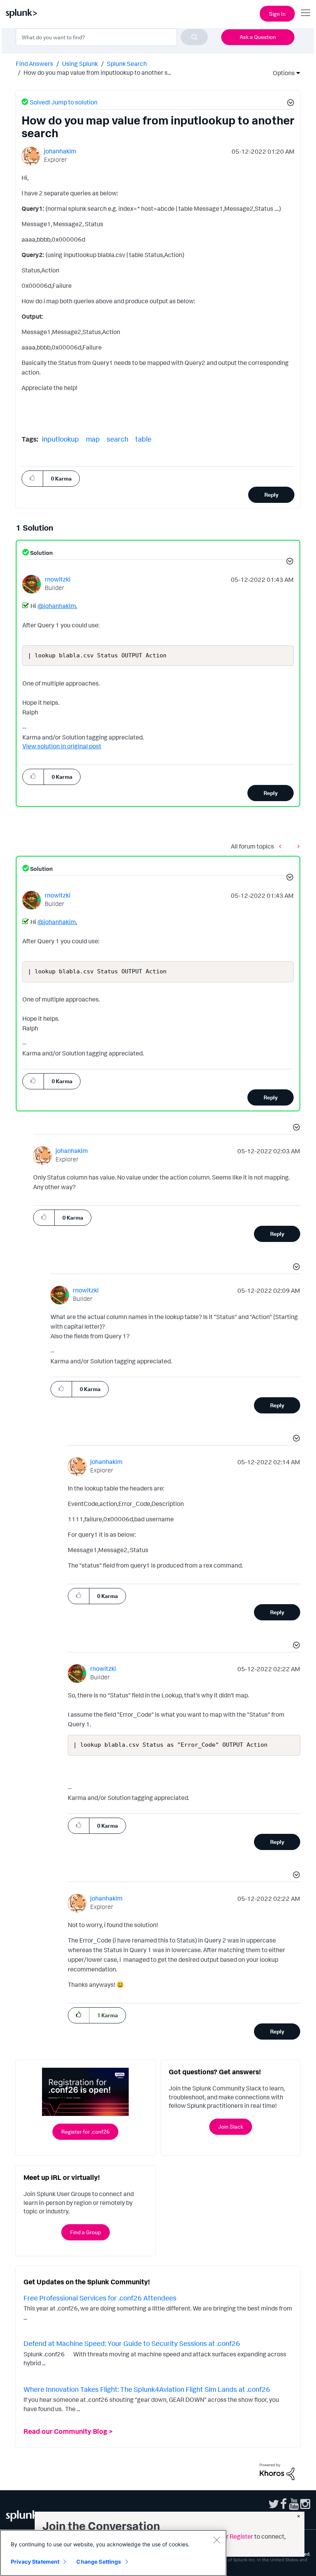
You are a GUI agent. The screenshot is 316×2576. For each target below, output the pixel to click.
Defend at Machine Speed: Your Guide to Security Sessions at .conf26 (132, 2343)
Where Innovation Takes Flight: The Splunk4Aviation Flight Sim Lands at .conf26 (147, 2389)
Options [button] (281, 73)
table (143, 439)
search (118, 439)
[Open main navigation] (306, 13)
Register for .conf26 (85, 2132)
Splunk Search (127, 64)
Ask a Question (258, 37)
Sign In (277, 14)
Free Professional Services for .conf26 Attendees (100, 2298)
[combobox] (112, 37)
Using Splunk (80, 64)
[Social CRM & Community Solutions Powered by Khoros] (277, 2471)
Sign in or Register (228, 2536)
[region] (113, 2553)
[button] (289, 104)
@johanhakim (57, 606)
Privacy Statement (35, 2562)
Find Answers (34, 64)
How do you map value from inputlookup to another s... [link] (97, 72)
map (93, 439)
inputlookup (61, 439)
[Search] (194, 37)
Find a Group (86, 2232)
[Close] (217, 2540)
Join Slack (231, 2127)
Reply (271, 495)
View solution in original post (62, 746)
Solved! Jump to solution (64, 102)
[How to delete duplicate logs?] (282, 846)
